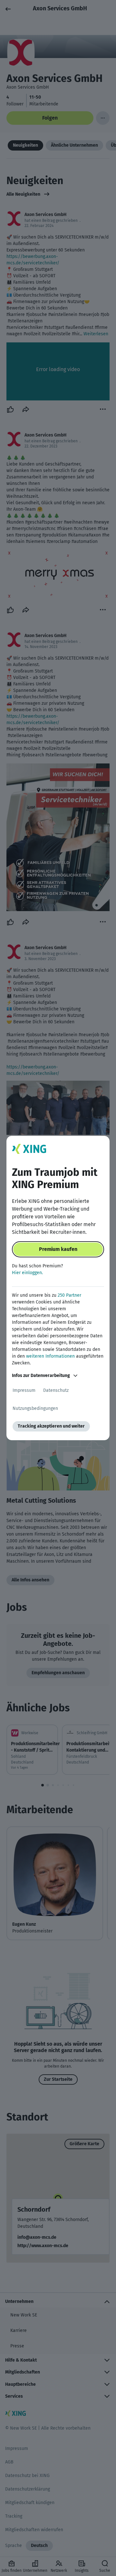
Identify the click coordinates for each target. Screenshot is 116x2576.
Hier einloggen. (27, 1273)
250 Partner (69, 1295)
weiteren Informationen (50, 1356)
